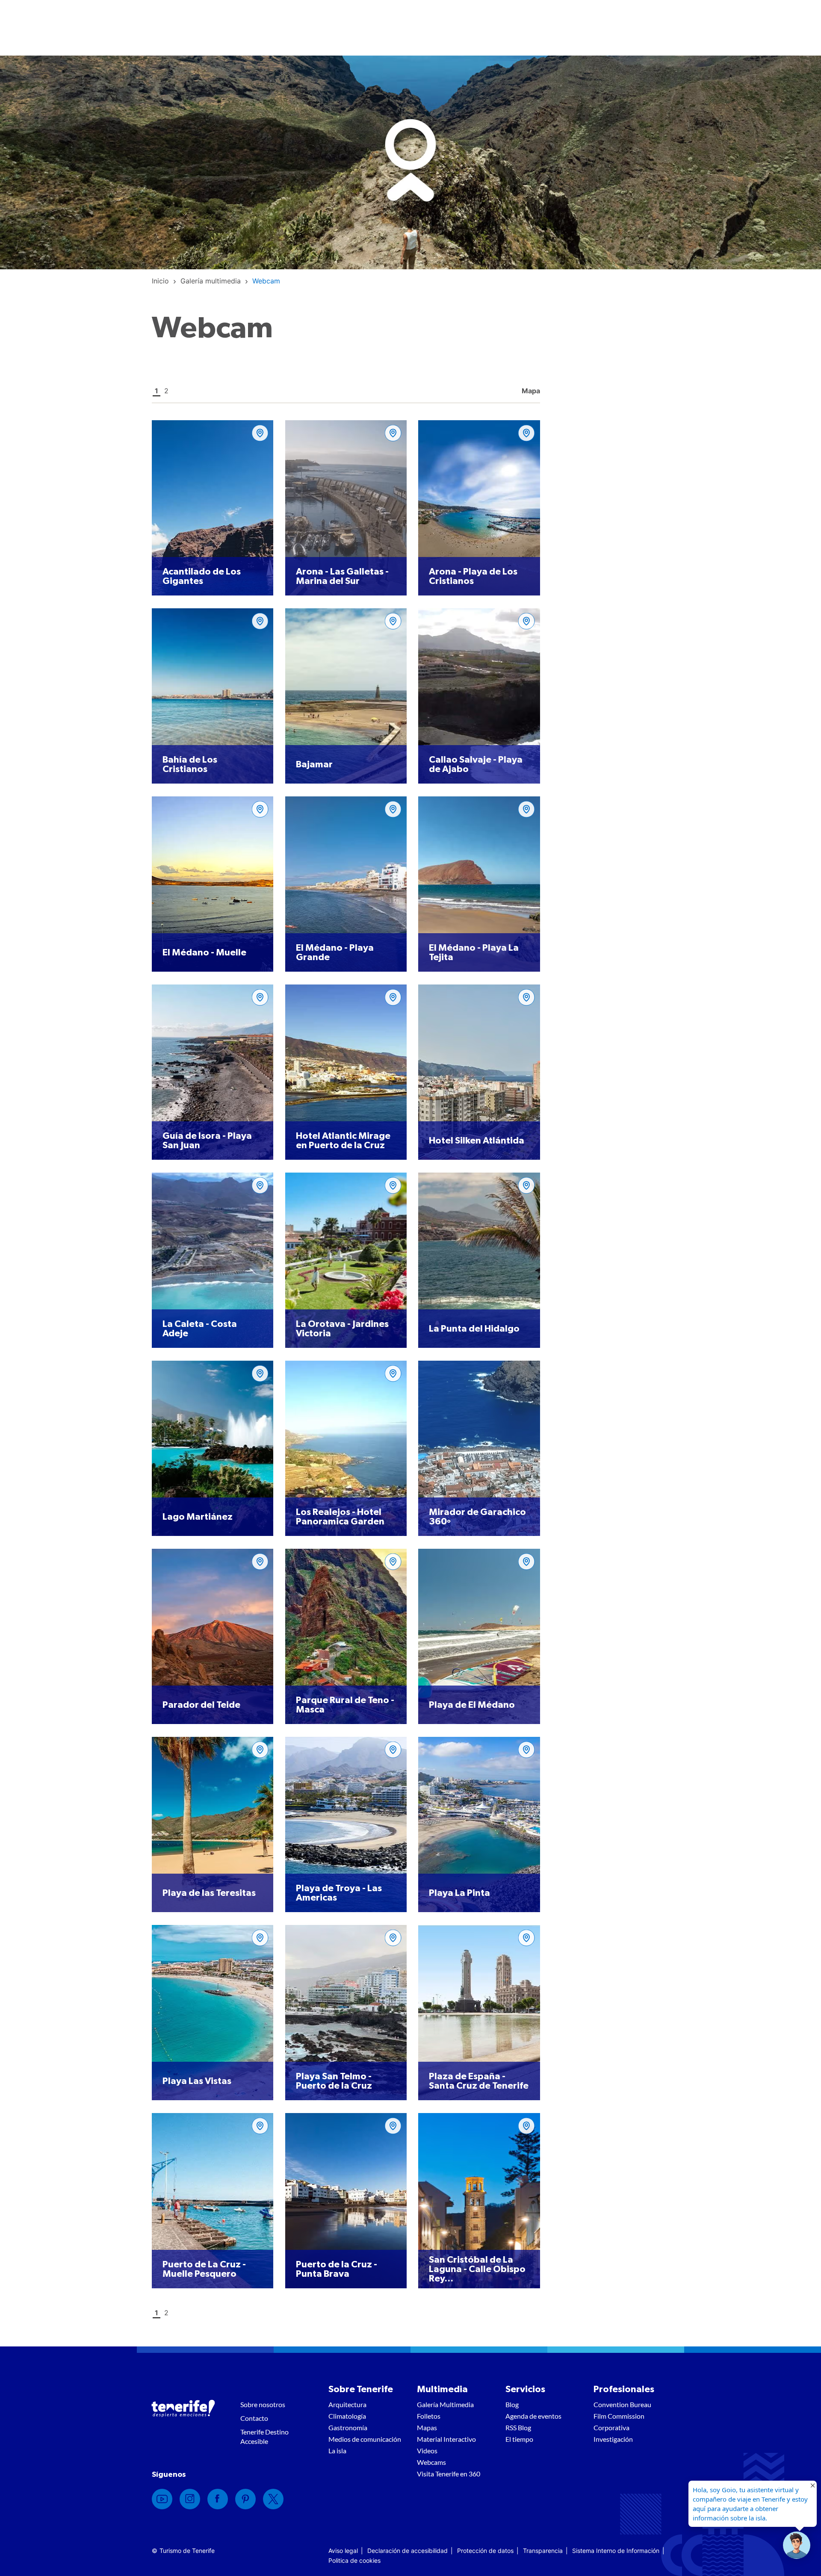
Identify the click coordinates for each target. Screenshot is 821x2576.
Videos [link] (427, 2451)
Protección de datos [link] (485, 2551)
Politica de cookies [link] (354, 2560)
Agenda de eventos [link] (533, 2416)
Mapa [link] (530, 391)
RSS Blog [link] (518, 2427)
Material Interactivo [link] (446, 2439)
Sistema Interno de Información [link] (616, 2551)
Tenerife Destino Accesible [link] (264, 2436)
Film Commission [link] (619, 2416)
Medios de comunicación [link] (365, 2439)
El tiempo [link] (519, 2439)
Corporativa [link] (611, 2427)
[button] (797, 2545)
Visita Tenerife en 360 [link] (449, 2474)
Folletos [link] (429, 2416)
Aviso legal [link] (343, 2551)
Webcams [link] (431, 2462)
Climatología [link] (347, 2416)
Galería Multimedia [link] (445, 2404)
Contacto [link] (254, 2418)
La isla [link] (337, 2451)
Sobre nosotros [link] (263, 2404)
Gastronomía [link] (348, 2427)
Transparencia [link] (543, 2551)
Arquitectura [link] (347, 2404)
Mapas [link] (427, 2427)
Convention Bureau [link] (622, 2404)
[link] (160, 281)
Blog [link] (512, 2404)
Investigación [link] (613, 2439)
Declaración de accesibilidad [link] (408, 2551)
